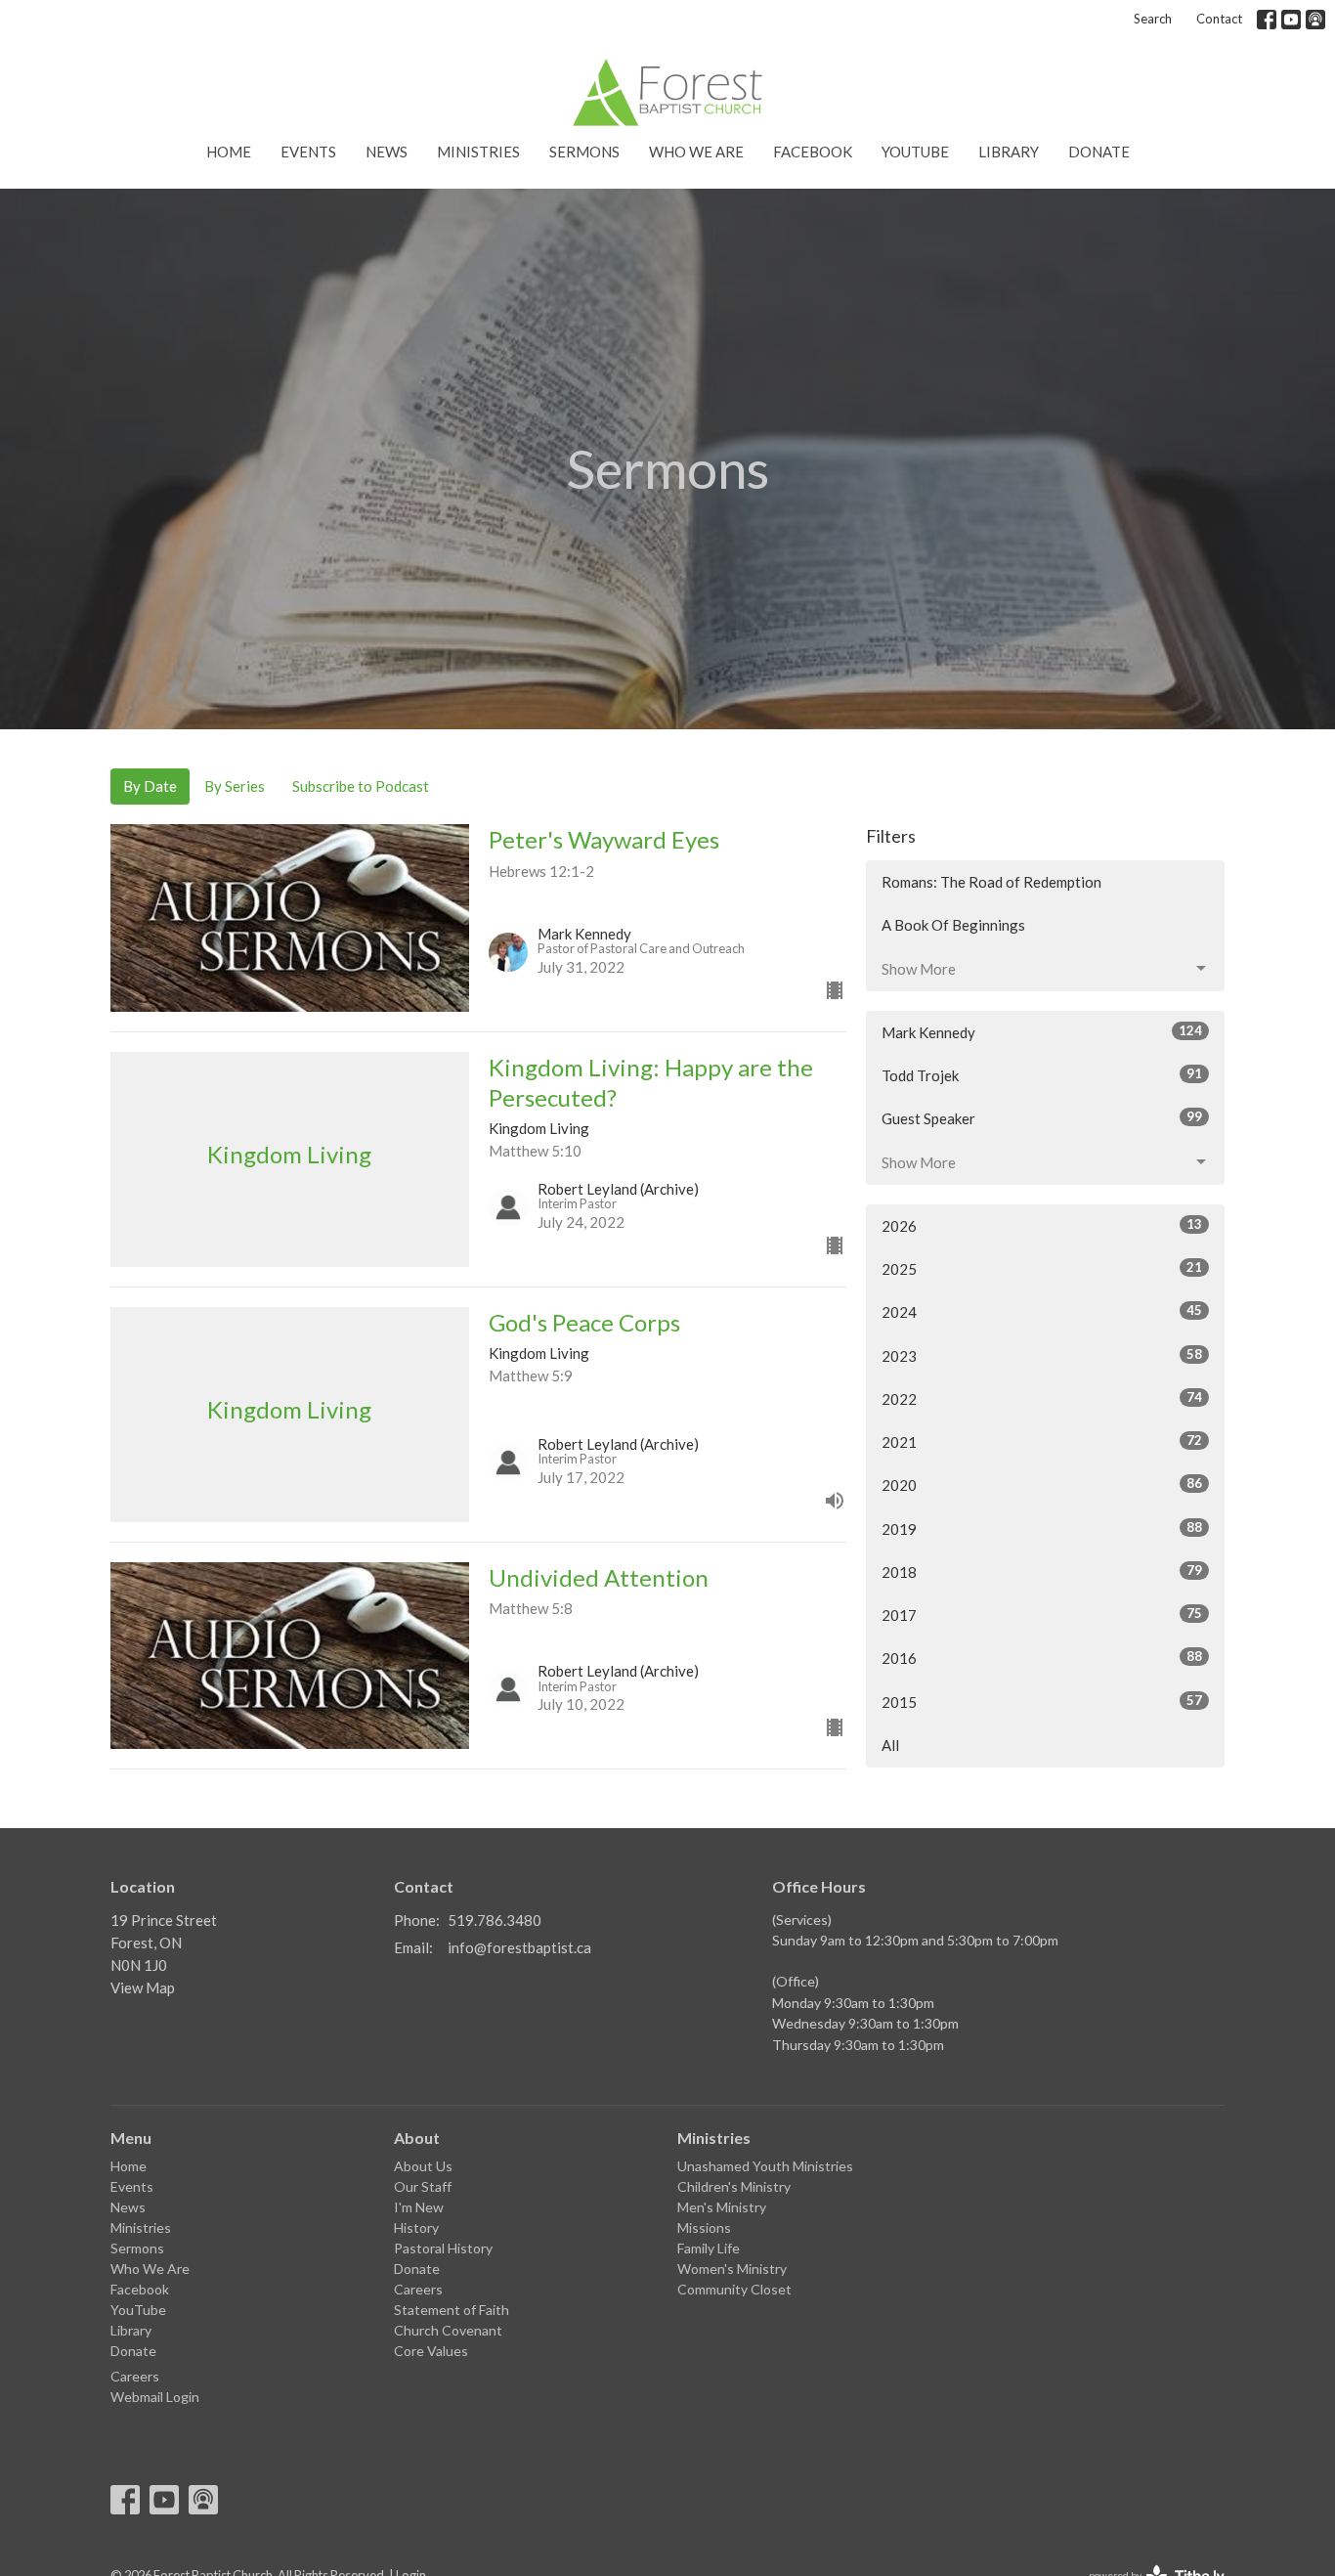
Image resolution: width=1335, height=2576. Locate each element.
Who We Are (696, 152)
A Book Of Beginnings (953, 925)
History (416, 2227)
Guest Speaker (1042, 1118)
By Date (150, 786)
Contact (1219, 19)
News (387, 152)
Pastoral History (443, 2248)
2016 (1042, 1658)
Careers (135, 2376)
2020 (1042, 1484)
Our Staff (423, 2186)
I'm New (419, 2207)
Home (229, 152)
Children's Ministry (734, 2186)
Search (1153, 19)
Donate (1099, 152)
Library (1009, 152)
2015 (1042, 1702)
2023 (1042, 1355)
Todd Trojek (1042, 1075)
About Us (423, 2166)
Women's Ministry (732, 2269)
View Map (143, 1987)
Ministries (478, 152)
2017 (1042, 1615)
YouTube (915, 152)
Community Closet (734, 2289)
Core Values (431, 2351)
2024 (1042, 1311)
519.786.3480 (495, 1920)
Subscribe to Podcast (361, 786)
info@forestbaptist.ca (519, 1947)
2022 (1042, 1398)
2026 (1042, 1225)
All (890, 1745)
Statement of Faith (452, 2310)
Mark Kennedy (1042, 1032)
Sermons (584, 152)
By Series (235, 786)
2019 (1042, 1528)
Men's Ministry (722, 2207)
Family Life (709, 2248)
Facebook (813, 152)
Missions (704, 2227)
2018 (1042, 1572)
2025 (1042, 1268)
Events (308, 152)
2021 (1042, 1441)
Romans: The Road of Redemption (991, 882)
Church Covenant (448, 2330)
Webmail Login (155, 2397)
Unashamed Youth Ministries (765, 2166)
